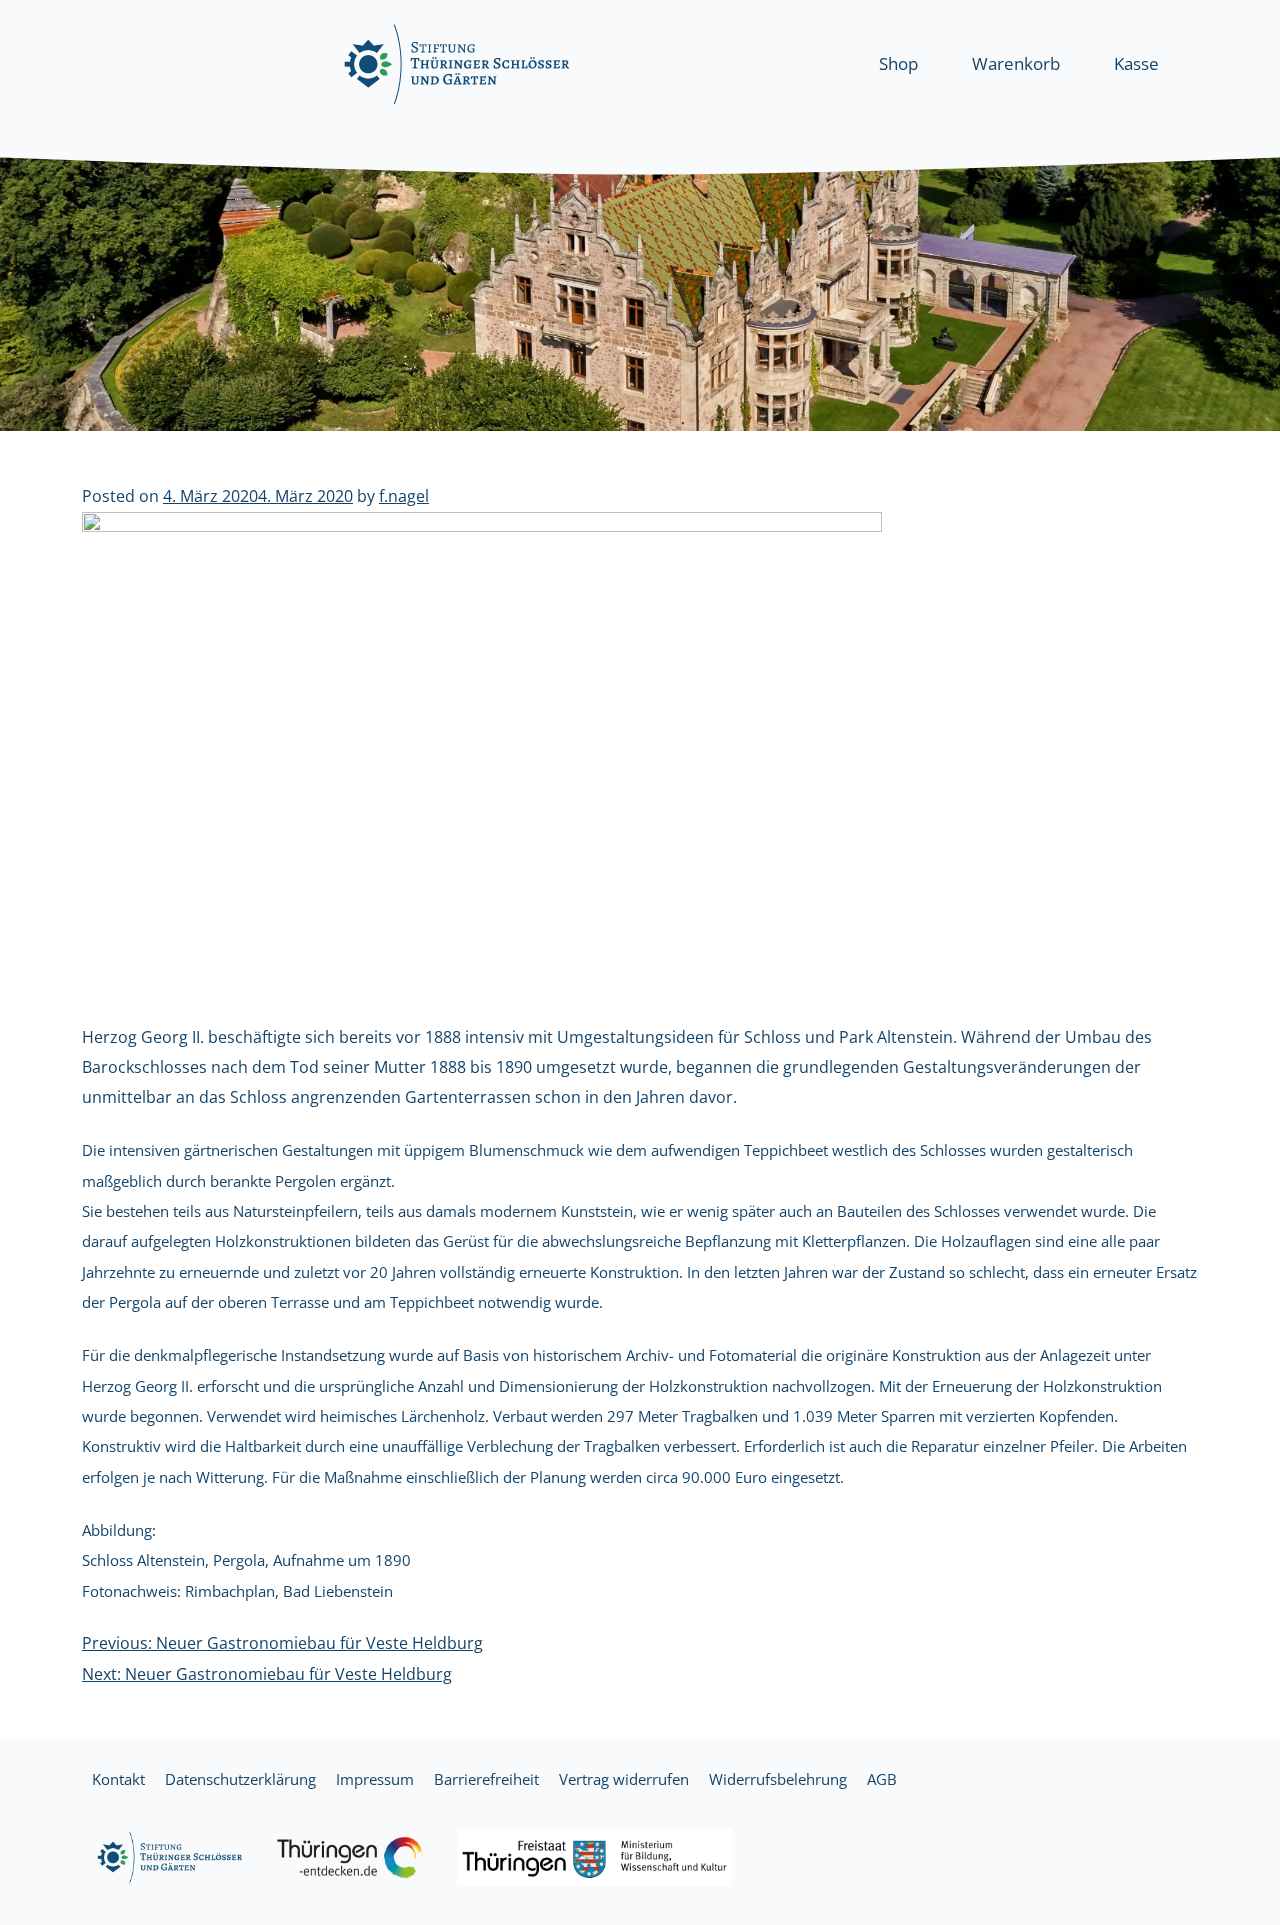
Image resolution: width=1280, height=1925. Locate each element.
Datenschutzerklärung (240, 1779)
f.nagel (404, 496)
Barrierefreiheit (486, 1779)
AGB (882, 1779)
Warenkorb (1016, 63)
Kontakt (118, 1779)
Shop (898, 63)
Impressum (375, 1779)
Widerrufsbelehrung (778, 1779)
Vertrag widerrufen (624, 1779)
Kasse (1136, 63)
